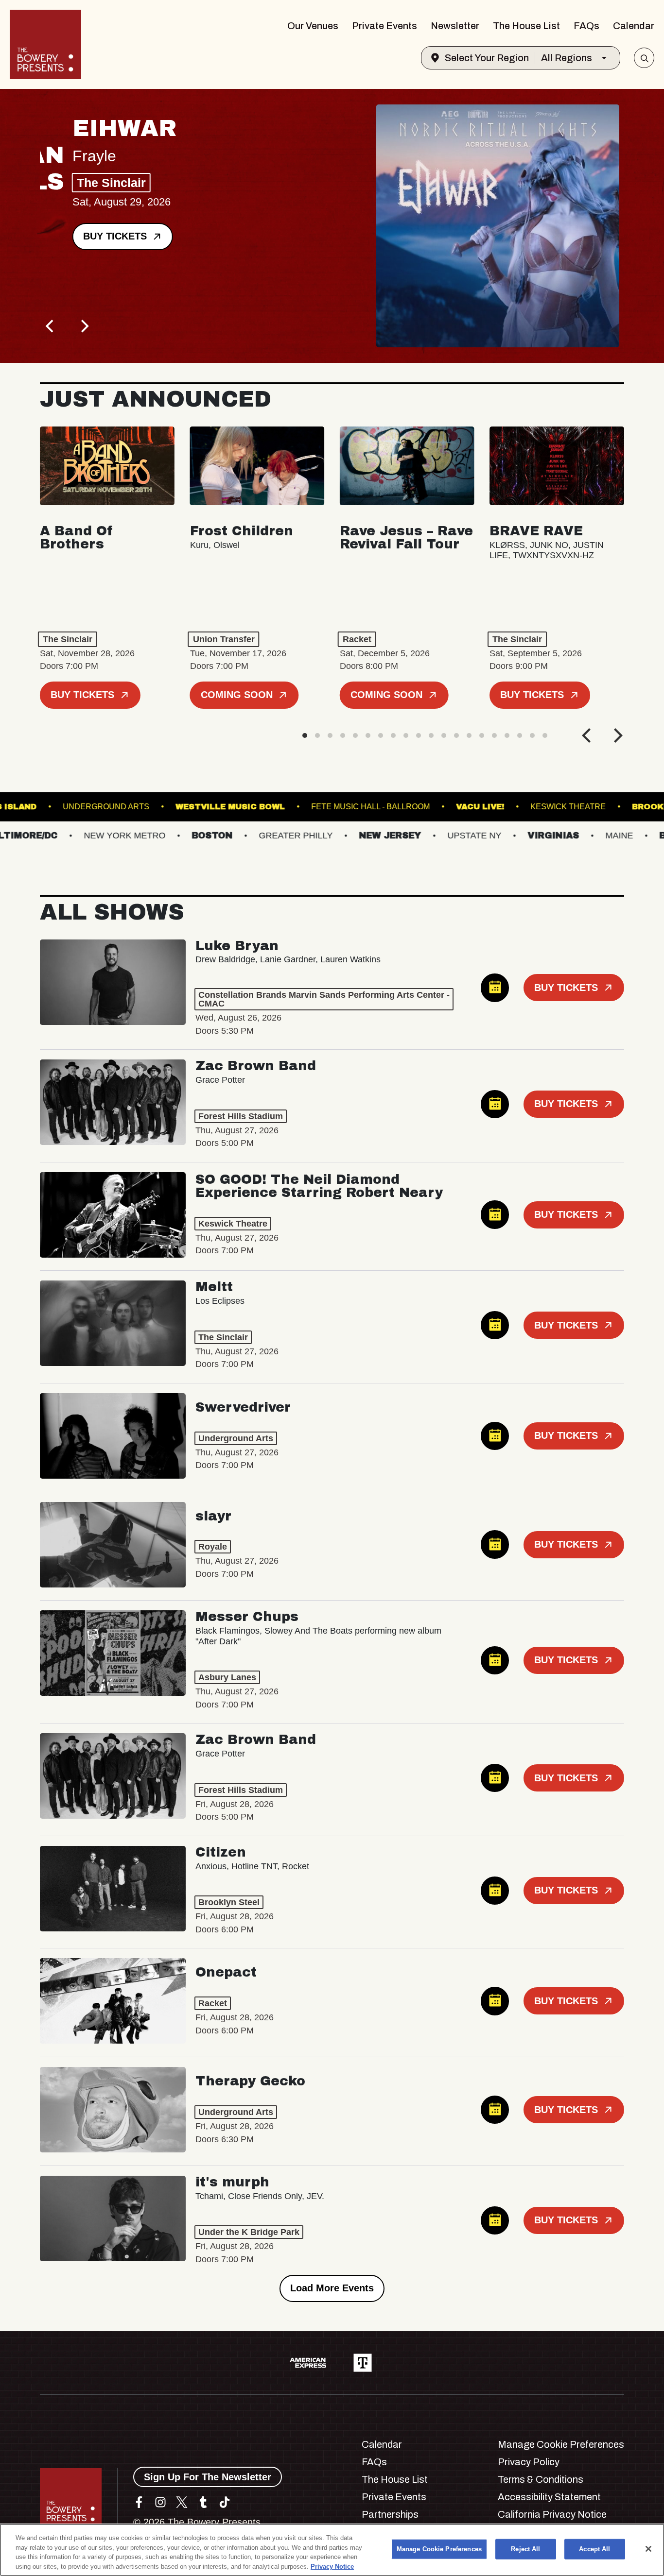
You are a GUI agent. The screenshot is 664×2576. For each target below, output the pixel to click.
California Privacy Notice (552, 2514)
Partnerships (390, 2514)
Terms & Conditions (541, 2479)
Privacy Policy (529, 2462)
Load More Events (332, 2288)
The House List (526, 26)
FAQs (586, 26)
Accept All (594, 2549)
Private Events (384, 26)
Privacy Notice (332, 2566)
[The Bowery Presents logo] (45, 44)
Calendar (634, 26)
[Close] (648, 2549)
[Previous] (51, 326)
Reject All (525, 2549)
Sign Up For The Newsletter (208, 2477)
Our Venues (313, 26)
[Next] (84, 326)
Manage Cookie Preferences (439, 2549)
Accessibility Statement (549, 2497)
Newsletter (455, 26)
